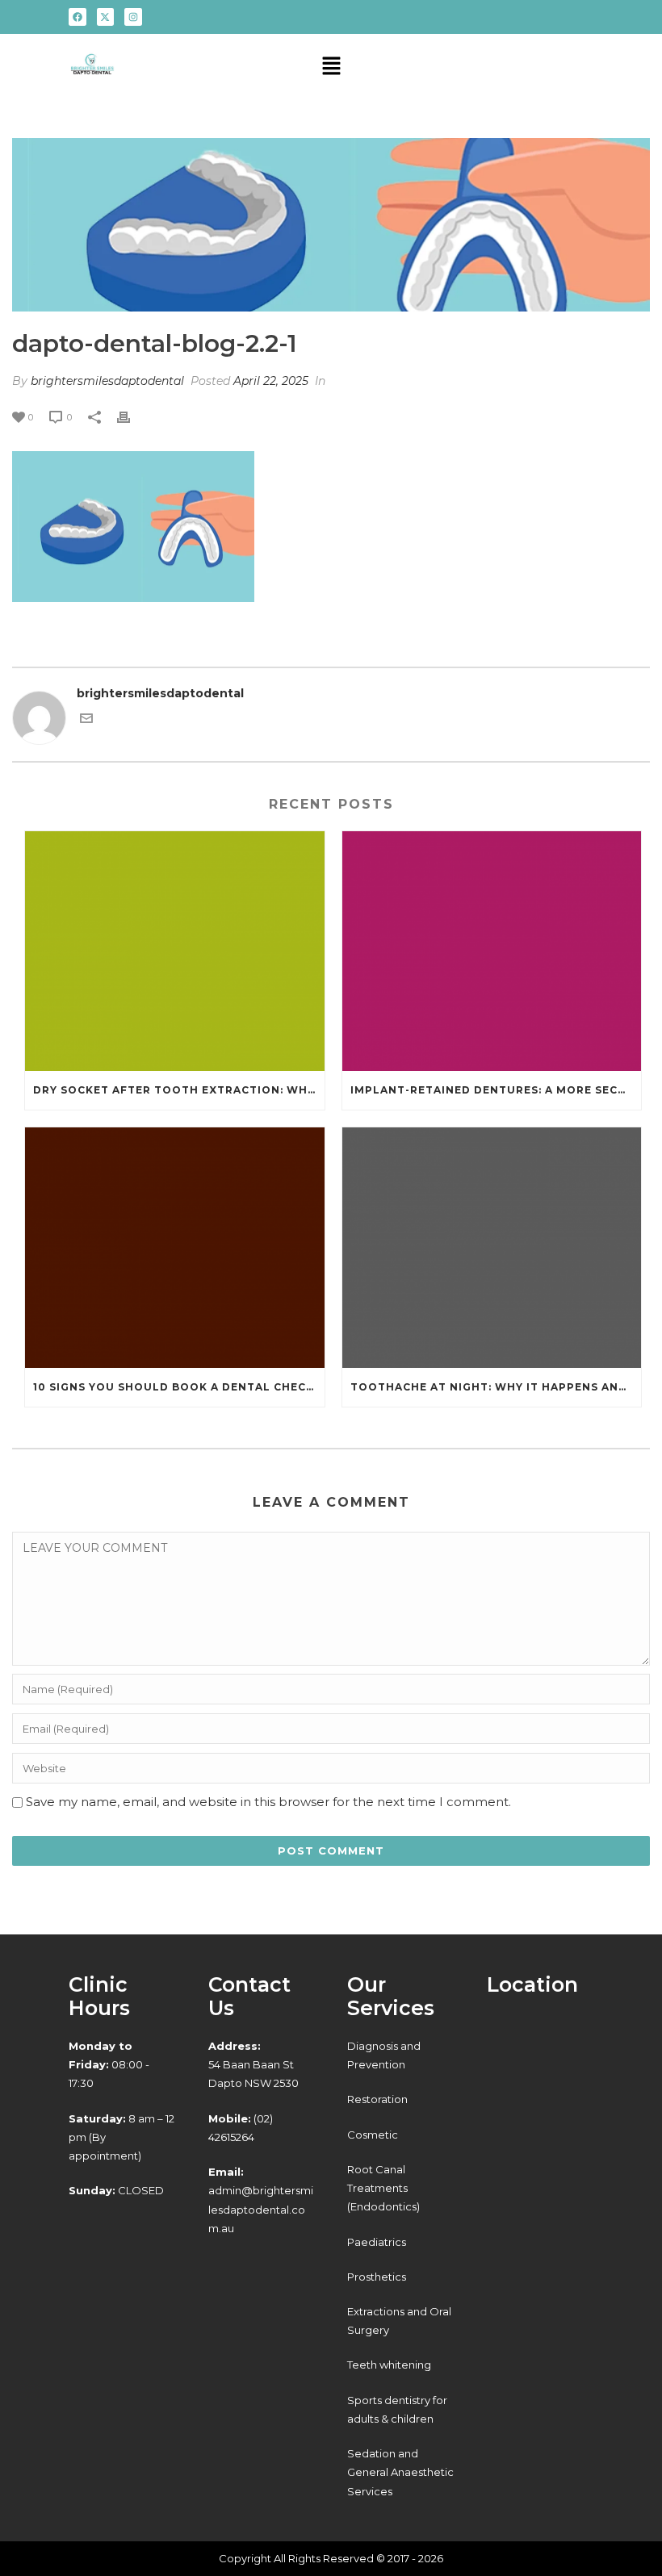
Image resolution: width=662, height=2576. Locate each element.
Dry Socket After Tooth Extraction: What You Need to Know (179, 1090)
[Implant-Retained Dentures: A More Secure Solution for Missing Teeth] (492, 951)
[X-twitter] (106, 17)
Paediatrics (377, 2242)
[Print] (132, 417)
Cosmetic (373, 2135)
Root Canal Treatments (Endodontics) (383, 2188)
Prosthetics (377, 2277)
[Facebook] (78, 17)
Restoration (377, 2099)
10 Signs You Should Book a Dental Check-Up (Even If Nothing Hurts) (179, 1387)
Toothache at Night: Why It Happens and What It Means (496, 1387)
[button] (331, 68)
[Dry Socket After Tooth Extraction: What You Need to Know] (175, 951)
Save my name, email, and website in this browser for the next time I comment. (268, 1802)
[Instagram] (133, 17)
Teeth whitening (389, 2365)
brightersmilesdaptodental (107, 381)
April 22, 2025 (271, 381)
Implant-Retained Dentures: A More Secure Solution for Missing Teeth (496, 1090)
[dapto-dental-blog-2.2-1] (331, 225)
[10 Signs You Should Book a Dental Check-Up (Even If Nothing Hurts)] (175, 1248)
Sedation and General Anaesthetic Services (400, 2472)
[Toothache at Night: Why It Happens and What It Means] (492, 1248)
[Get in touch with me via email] (86, 721)
